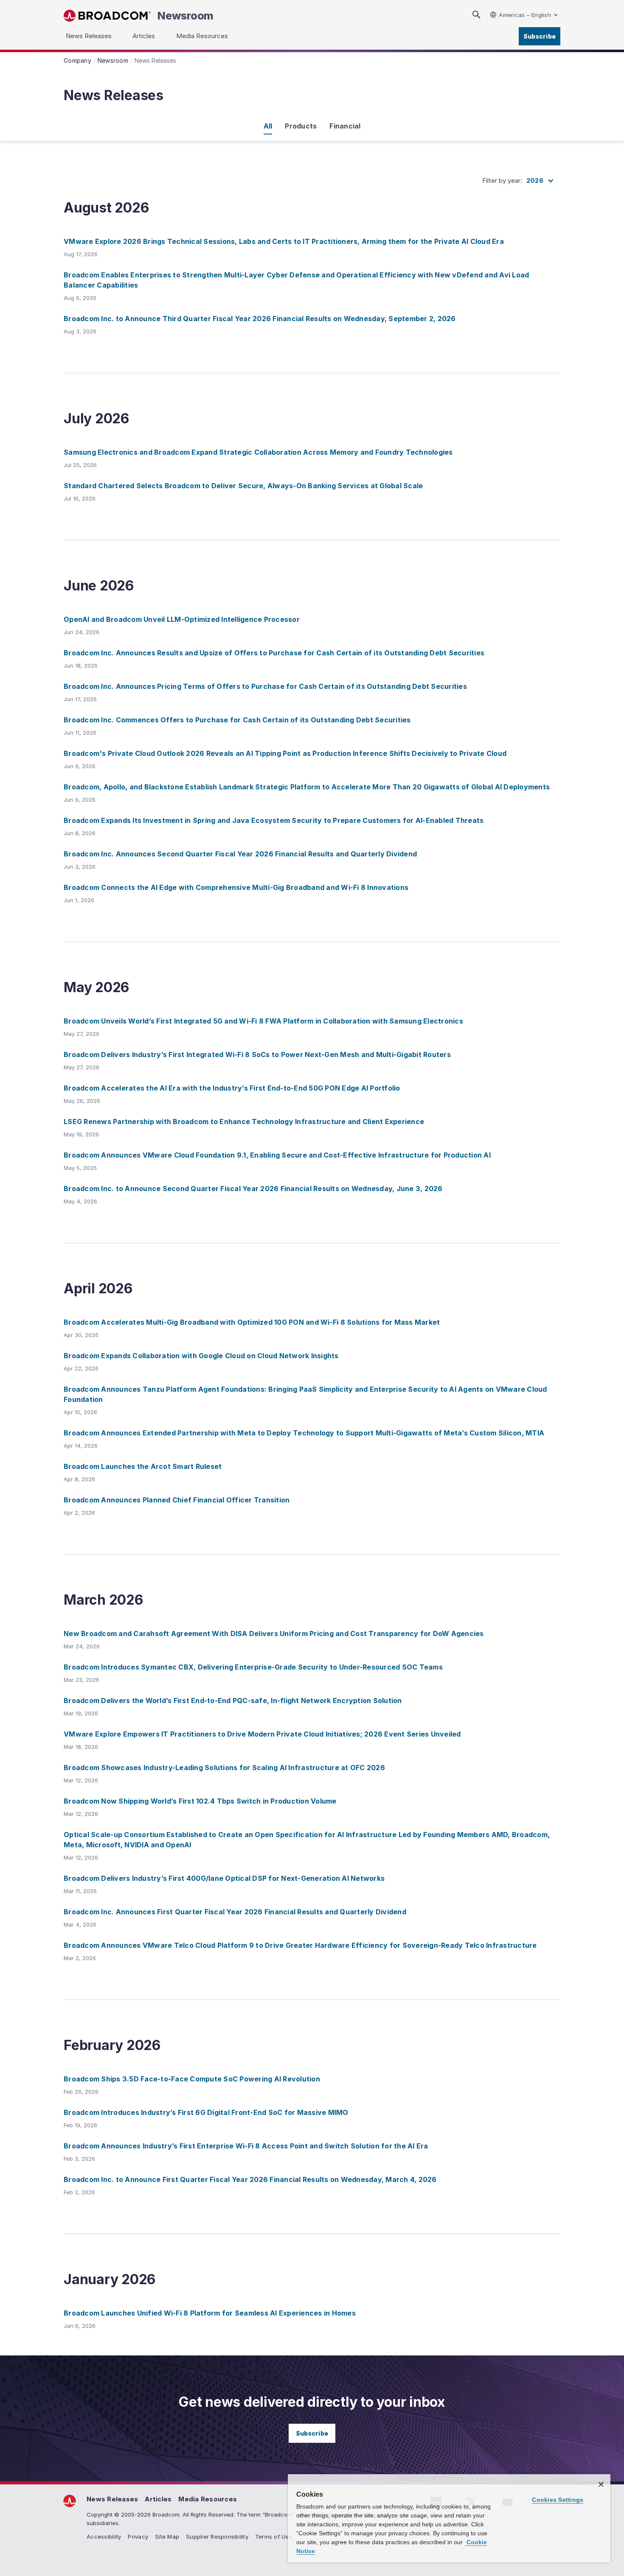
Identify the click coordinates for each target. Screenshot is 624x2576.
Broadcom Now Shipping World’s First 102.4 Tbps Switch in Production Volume (200, 1801)
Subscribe (540, 36)
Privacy (138, 2537)
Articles (158, 2499)
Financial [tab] (345, 126)
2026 (535, 180)
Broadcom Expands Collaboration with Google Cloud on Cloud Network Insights (201, 1356)
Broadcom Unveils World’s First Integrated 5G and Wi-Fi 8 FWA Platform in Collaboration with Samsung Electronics (263, 1021)
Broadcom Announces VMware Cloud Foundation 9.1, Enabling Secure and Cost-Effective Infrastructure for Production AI (277, 1155)
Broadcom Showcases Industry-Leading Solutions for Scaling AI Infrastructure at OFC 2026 (224, 1768)
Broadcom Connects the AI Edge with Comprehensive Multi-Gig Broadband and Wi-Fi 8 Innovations (236, 887)
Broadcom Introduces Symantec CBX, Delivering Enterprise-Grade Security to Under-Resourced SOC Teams (253, 1667)
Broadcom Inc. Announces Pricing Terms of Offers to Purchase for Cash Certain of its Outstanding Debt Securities (265, 686)
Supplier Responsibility (217, 2537)
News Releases (112, 2499)
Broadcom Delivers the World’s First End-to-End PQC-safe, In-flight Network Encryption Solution (233, 1701)
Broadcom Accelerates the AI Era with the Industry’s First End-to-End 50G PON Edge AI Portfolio (232, 1088)
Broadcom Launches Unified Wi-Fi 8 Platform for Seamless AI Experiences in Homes (210, 2313)
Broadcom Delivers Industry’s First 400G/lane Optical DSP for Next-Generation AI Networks (224, 1878)
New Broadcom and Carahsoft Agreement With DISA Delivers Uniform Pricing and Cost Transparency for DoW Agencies (274, 1633)
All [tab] (268, 126)
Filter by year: (502, 180)
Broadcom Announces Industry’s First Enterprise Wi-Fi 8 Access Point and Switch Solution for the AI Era (246, 2146)
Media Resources (208, 2499)
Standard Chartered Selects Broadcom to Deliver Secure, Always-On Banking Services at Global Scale (243, 486)
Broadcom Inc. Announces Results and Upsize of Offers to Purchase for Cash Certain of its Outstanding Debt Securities (274, 653)
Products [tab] (301, 126)
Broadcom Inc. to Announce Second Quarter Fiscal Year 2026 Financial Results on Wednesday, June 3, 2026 (253, 1189)
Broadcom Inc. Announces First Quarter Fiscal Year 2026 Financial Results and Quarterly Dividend (235, 1912)
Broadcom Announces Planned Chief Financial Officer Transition (177, 1500)
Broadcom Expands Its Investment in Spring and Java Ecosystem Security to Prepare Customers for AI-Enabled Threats (274, 820)
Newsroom (186, 16)
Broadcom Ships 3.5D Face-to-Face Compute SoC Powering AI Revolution (192, 2079)
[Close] (601, 2484)
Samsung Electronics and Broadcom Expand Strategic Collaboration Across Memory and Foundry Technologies (258, 452)
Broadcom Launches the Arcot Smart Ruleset (143, 1466)
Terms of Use (274, 2537)
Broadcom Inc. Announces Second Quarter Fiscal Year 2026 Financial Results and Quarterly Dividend (240, 854)
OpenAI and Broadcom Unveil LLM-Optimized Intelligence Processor (182, 619)
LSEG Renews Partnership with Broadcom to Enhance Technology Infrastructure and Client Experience (244, 1122)
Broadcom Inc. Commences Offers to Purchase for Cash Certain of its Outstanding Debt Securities (237, 720)
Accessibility (104, 2537)
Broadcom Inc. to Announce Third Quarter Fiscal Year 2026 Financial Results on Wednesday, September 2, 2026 (260, 319)
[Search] (476, 15)
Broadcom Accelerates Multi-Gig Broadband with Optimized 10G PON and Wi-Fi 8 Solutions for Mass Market (252, 1322)
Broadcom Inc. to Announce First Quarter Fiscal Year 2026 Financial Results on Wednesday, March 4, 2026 (250, 2179)
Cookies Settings (558, 2500)
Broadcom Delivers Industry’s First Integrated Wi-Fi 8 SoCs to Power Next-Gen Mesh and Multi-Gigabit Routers (257, 1054)
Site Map (167, 2537)
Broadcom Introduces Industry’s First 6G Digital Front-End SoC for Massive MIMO (206, 2112)
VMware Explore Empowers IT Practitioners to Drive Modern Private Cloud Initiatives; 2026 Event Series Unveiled (262, 1734)
